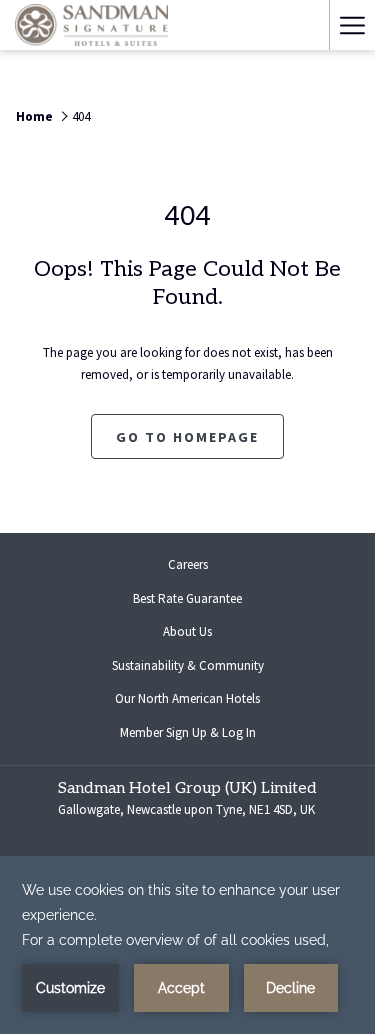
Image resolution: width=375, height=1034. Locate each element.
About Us (187, 631)
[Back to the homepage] (91, 25)
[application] (187, 945)
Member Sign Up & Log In (204, 735)
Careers (204, 567)
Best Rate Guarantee (187, 598)
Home (34, 116)
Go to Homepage (187, 437)
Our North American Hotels (203, 701)
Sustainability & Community (188, 665)
